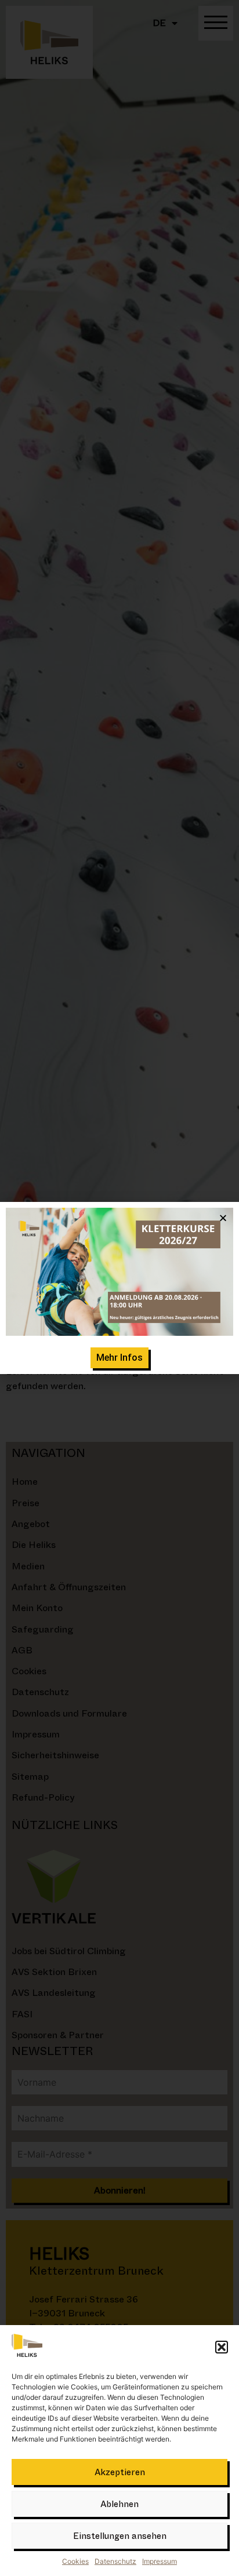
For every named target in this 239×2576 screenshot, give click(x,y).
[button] (222, 2347)
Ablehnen (119, 2504)
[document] (119, 1288)
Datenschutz (115, 2561)
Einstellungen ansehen (120, 2536)
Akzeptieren (120, 2472)
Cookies (75, 2561)
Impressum (160, 2561)
